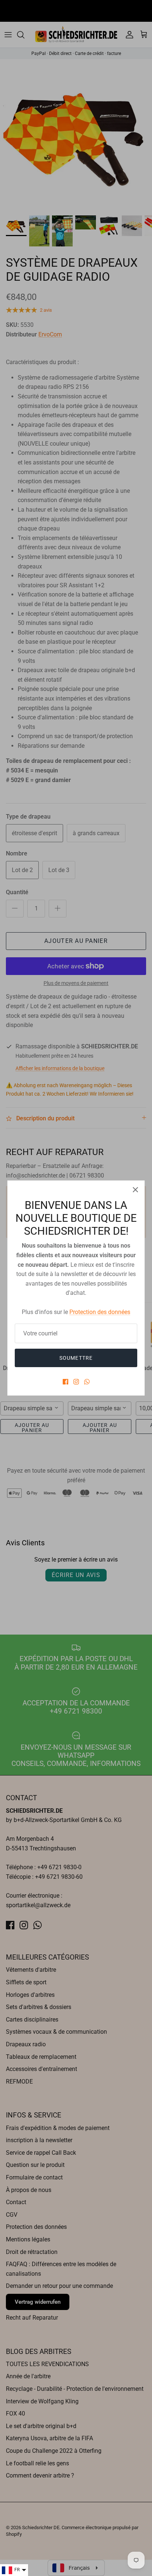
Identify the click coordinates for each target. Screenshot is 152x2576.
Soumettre (76, 1358)
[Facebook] (65, 1382)
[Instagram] (76, 1382)
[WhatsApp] (87, 1382)
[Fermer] (135, 1190)
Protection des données (100, 1312)
